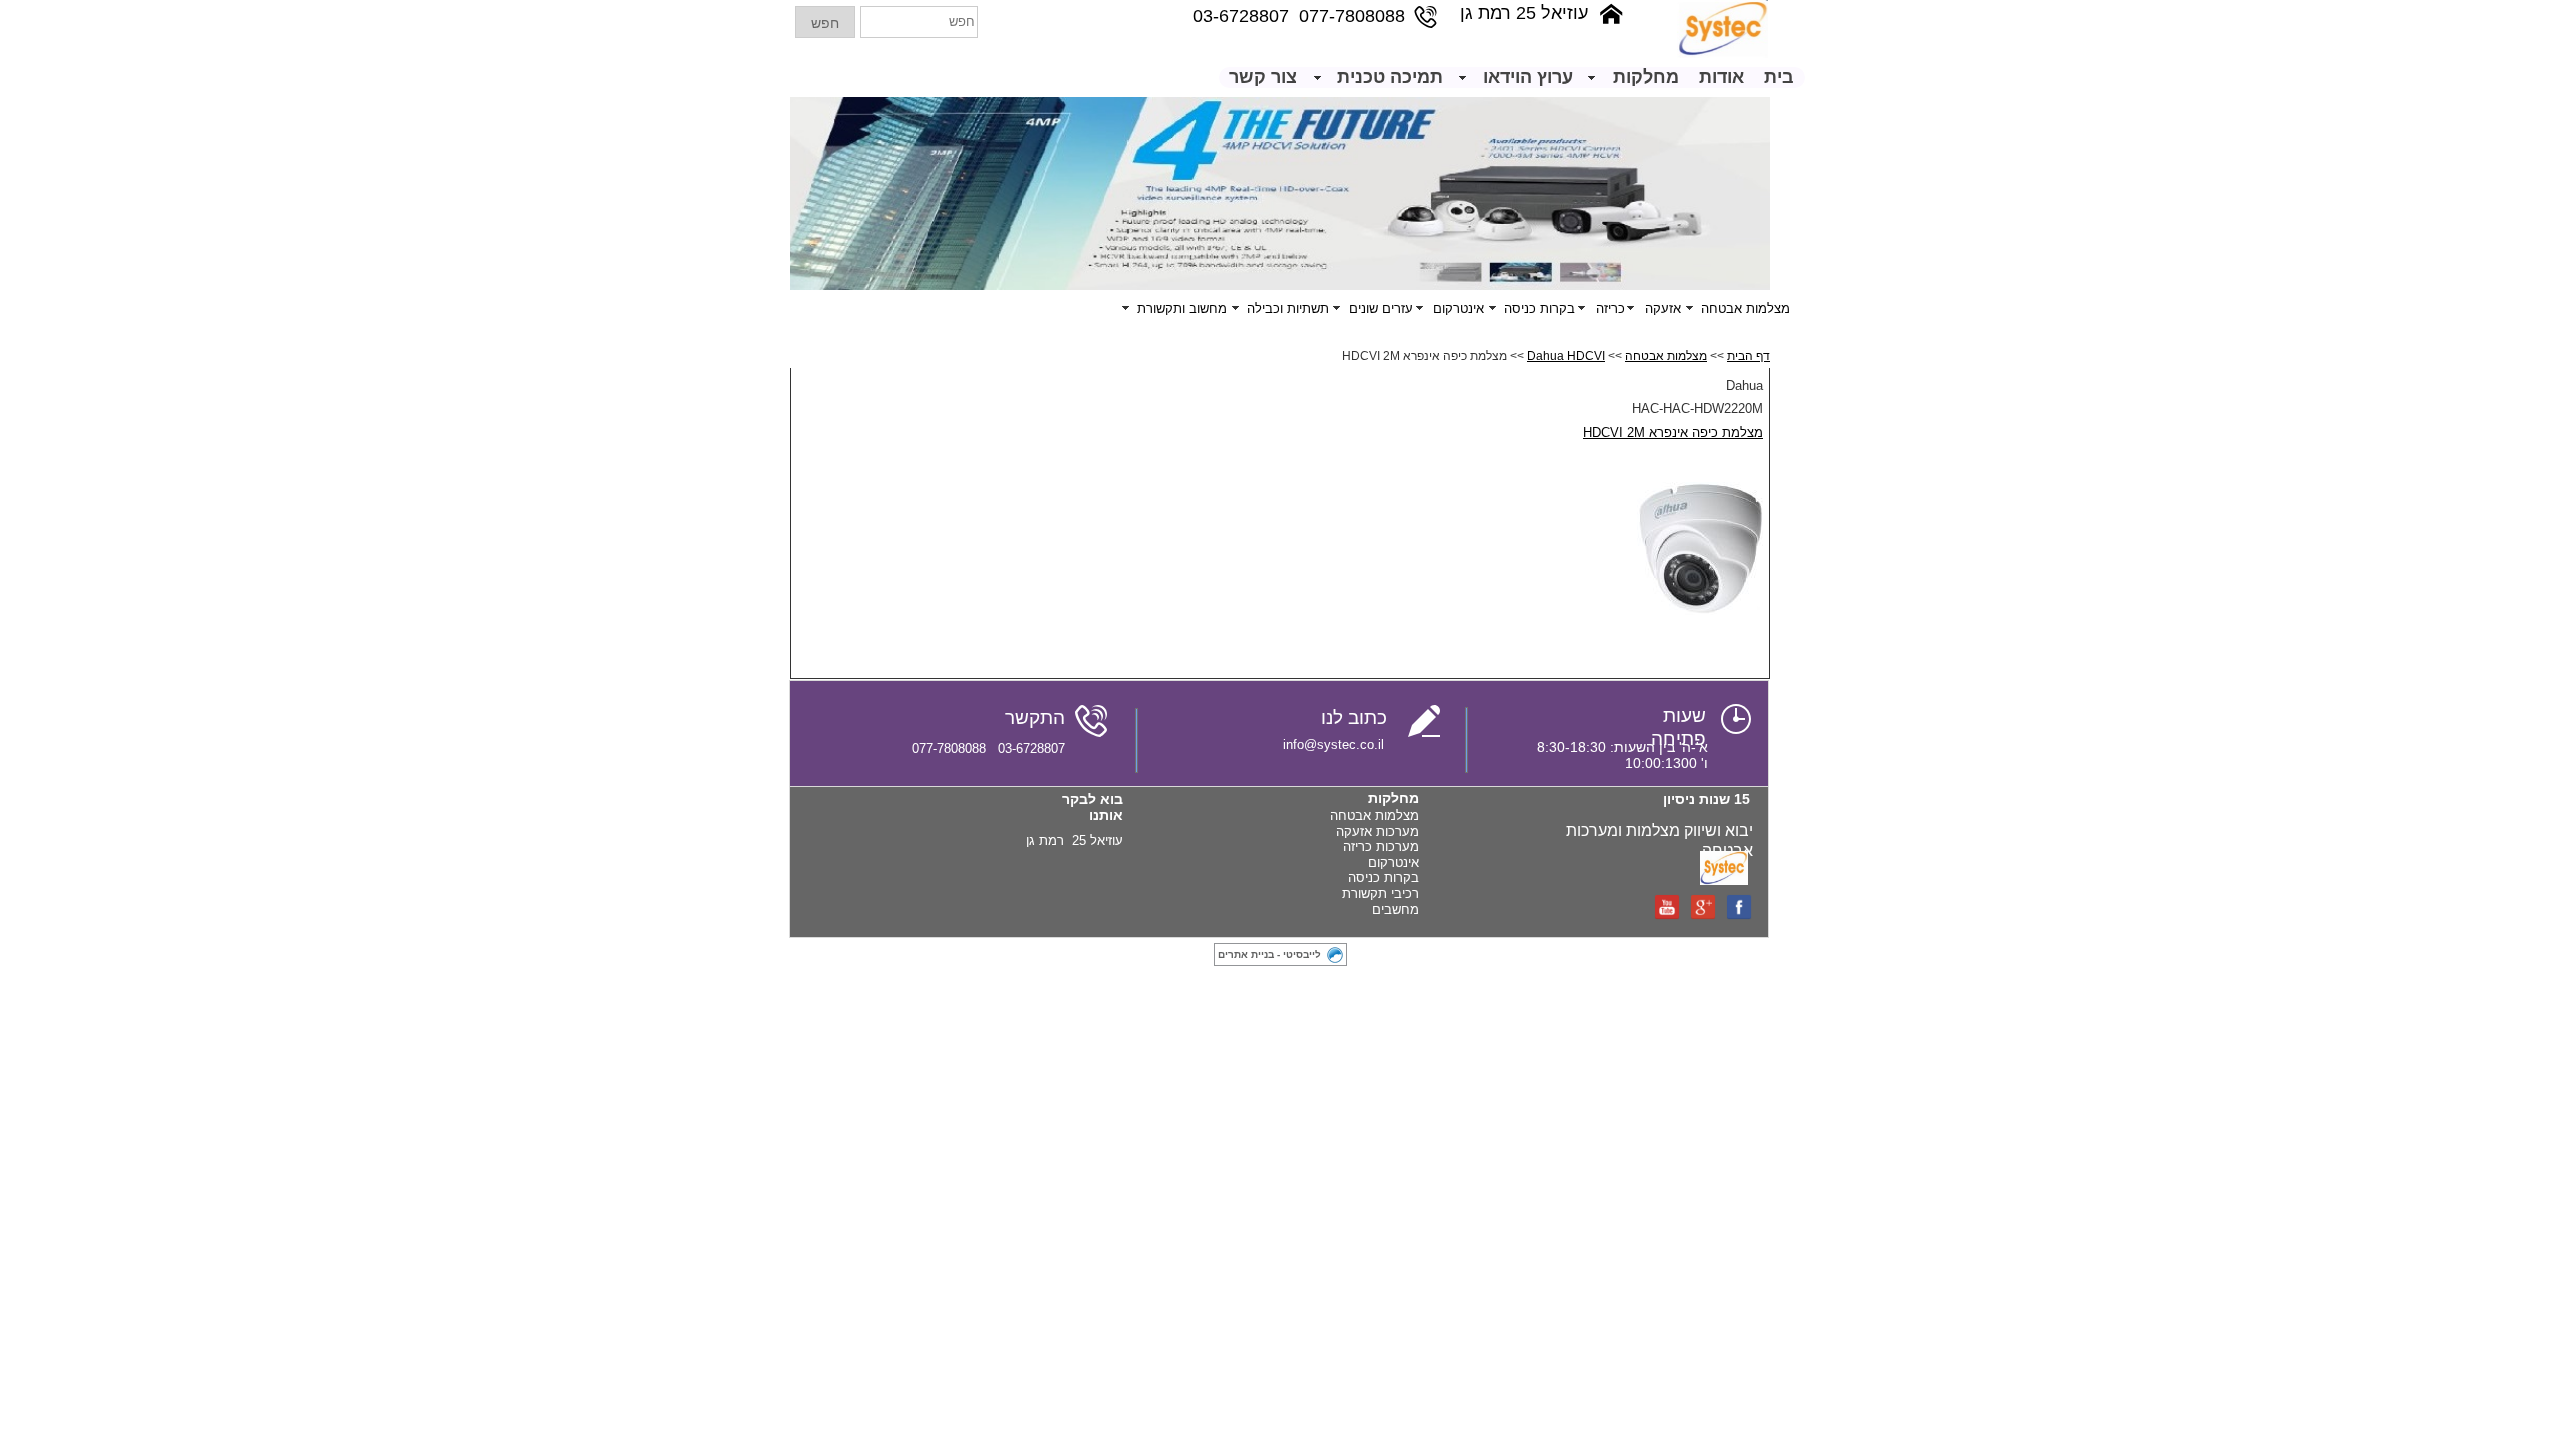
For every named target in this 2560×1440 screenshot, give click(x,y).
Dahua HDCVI (1566, 356)
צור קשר (1263, 77)
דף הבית (1748, 356)
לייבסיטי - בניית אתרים (1269, 954)
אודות (1721, 77)
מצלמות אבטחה (1666, 356)
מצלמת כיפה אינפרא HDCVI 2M (1673, 432)
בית (1779, 77)
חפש (825, 23)
